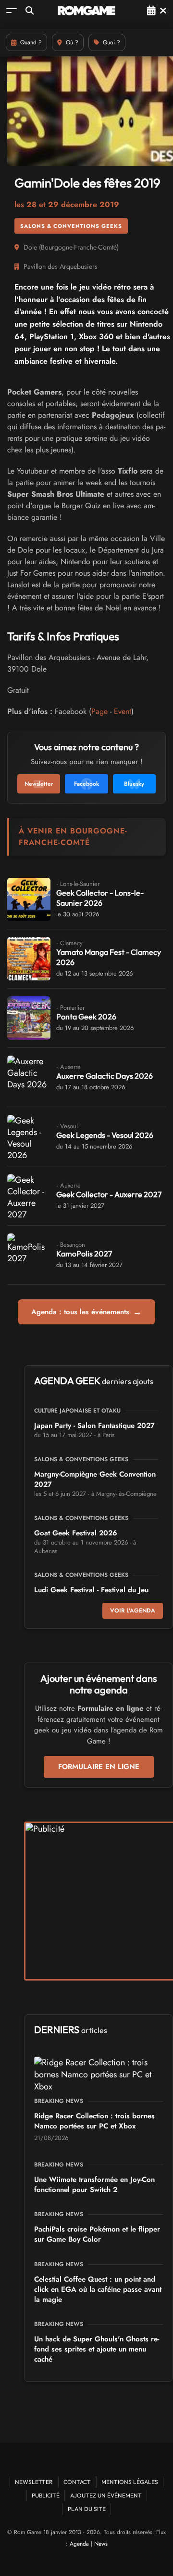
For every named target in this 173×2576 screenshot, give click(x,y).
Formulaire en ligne (99, 1767)
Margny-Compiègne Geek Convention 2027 (95, 1479)
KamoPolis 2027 (84, 1254)
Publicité (46, 2495)
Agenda (79, 2544)
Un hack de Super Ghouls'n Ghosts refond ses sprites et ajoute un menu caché (97, 2349)
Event (123, 711)
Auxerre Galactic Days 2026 (105, 1076)
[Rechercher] (30, 10)
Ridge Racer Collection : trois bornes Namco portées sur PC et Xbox (94, 2121)
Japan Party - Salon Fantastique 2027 (94, 1426)
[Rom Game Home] (86, 11)
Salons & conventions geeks (71, 226)
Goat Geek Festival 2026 (76, 1533)
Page (99, 711)
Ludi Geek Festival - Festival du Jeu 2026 (91, 1595)
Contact (77, 2482)
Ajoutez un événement (106, 2495)
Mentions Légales (130, 2482)
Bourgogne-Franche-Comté (79, 247)
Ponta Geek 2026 (86, 1017)
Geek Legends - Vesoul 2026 (105, 1135)
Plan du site (87, 2509)
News (101, 2544)
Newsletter (34, 2482)
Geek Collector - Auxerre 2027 (109, 1194)
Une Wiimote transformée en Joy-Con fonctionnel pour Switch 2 (94, 2185)
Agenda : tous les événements (86, 1312)
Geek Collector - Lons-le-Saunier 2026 (100, 898)
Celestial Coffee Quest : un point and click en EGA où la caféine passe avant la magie (98, 2289)
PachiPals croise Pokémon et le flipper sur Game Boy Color (97, 2234)
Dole (30, 247)
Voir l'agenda (133, 1611)
